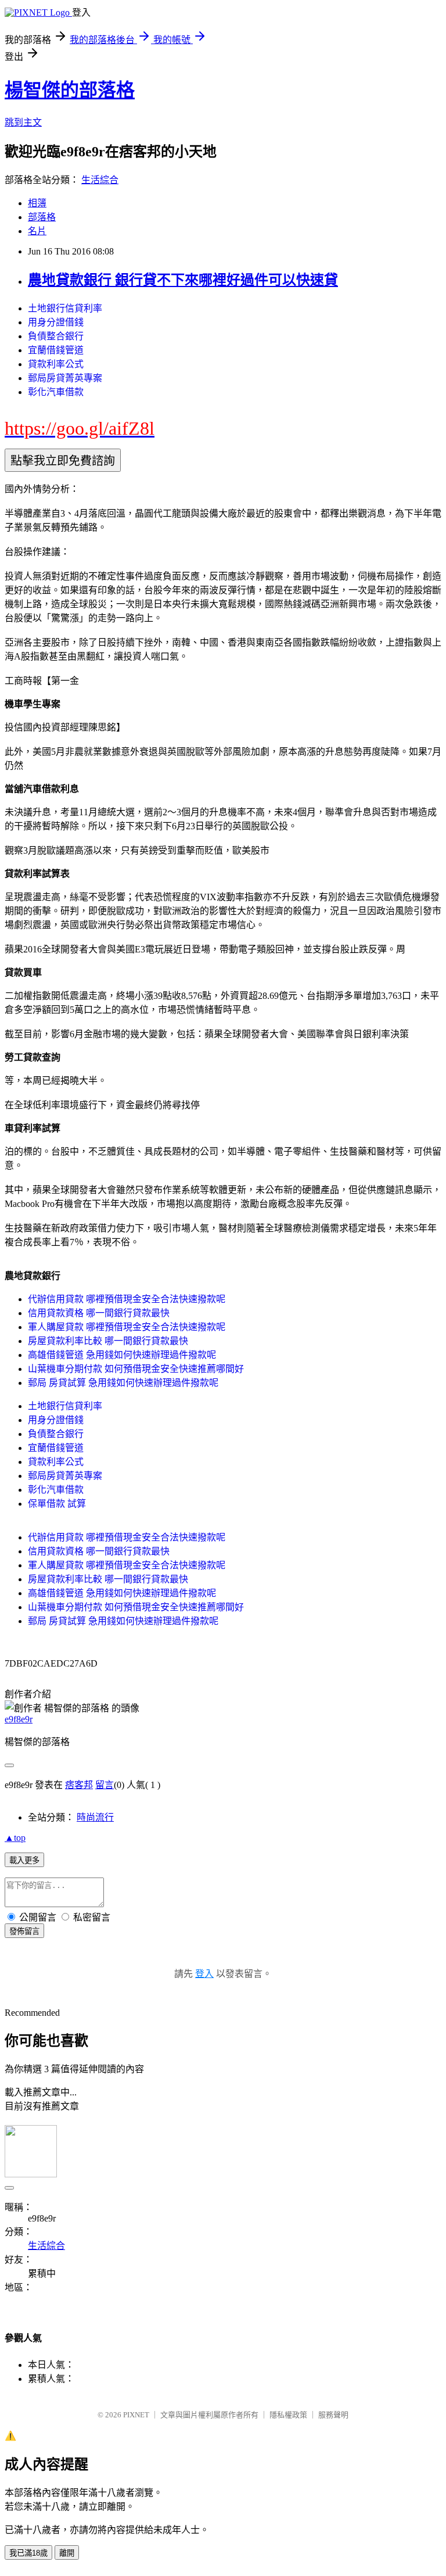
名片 (37, 231)
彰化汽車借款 (56, 392)
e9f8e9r (19, 1719)
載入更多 (24, 1860)
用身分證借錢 (56, 322)
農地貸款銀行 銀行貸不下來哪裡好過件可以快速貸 (183, 280)
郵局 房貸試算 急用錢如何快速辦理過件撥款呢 (123, 1383)
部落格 (42, 217)
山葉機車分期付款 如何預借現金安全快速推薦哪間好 (136, 1369)
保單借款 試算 (57, 1504)
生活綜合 (100, 180)
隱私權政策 (288, 2415)
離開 (67, 2553)
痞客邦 (79, 1785)
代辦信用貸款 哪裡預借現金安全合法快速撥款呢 (127, 1299)
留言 (105, 1785)
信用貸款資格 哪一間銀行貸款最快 (99, 1313)
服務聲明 (333, 2415)
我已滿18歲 (28, 2553)
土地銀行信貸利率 (65, 308)
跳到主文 (23, 122)
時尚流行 (95, 1817)
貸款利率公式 (56, 364)
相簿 (37, 203)
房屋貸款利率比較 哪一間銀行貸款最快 (108, 1341)
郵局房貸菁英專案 (65, 378)
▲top (15, 1838)
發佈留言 (24, 1931)
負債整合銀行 (56, 336)
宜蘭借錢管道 (56, 350)
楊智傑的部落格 (70, 90)
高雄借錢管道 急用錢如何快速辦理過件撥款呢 (122, 1355)
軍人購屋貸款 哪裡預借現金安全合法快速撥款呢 (127, 1327)
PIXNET (136, 2415)
